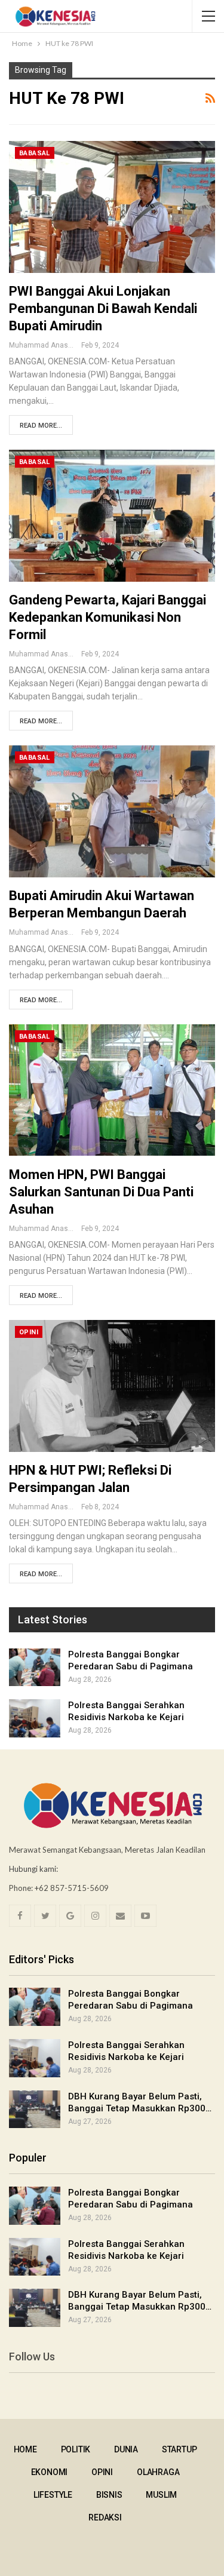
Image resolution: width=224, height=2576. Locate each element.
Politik (76, 2449)
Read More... (41, 426)
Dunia (126, 2449)
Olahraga (158, 2472)
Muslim (161, 2495)
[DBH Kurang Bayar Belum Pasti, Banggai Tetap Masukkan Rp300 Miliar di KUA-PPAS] (35, 2110)
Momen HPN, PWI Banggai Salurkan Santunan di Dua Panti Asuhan (101, 1192)
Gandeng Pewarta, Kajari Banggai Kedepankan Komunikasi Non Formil (108, 617)
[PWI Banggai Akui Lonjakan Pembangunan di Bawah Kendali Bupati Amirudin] (112, 207)
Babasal (35, 153)
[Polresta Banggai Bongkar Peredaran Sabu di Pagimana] (35, 1668)
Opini (29, 1332)
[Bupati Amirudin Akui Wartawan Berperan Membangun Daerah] (112, 811)
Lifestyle (53, 2495)
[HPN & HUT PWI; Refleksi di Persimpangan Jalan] (112, 1386)
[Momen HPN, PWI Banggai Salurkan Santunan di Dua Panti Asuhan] (112, 1090)
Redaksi (105, 2517)
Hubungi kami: (33, 1869)
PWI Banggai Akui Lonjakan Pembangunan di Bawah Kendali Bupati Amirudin (103, 308)
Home (25, 2449)
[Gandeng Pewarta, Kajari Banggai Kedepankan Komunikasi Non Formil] (112, 516)
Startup (179, 2449)
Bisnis (109, 2495)
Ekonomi (50, 2472)
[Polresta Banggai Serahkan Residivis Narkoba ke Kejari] (35, 1718)
